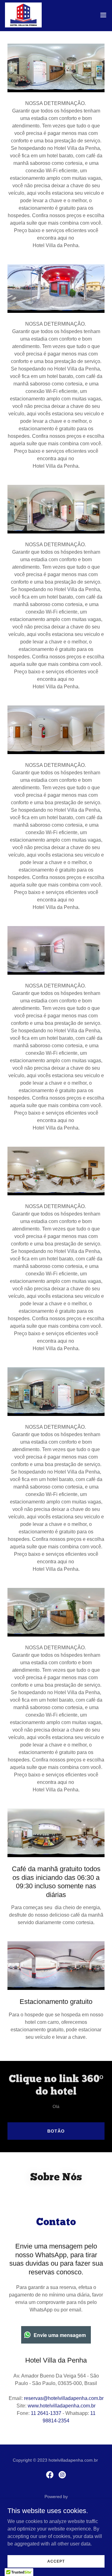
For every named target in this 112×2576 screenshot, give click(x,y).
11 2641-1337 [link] (46, 2413)
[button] (103, 15)
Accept (56, 2561)
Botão (56, 2131)
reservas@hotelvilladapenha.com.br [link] (64, 2398)
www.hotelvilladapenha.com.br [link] (62, 2406)
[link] (23, 15)
